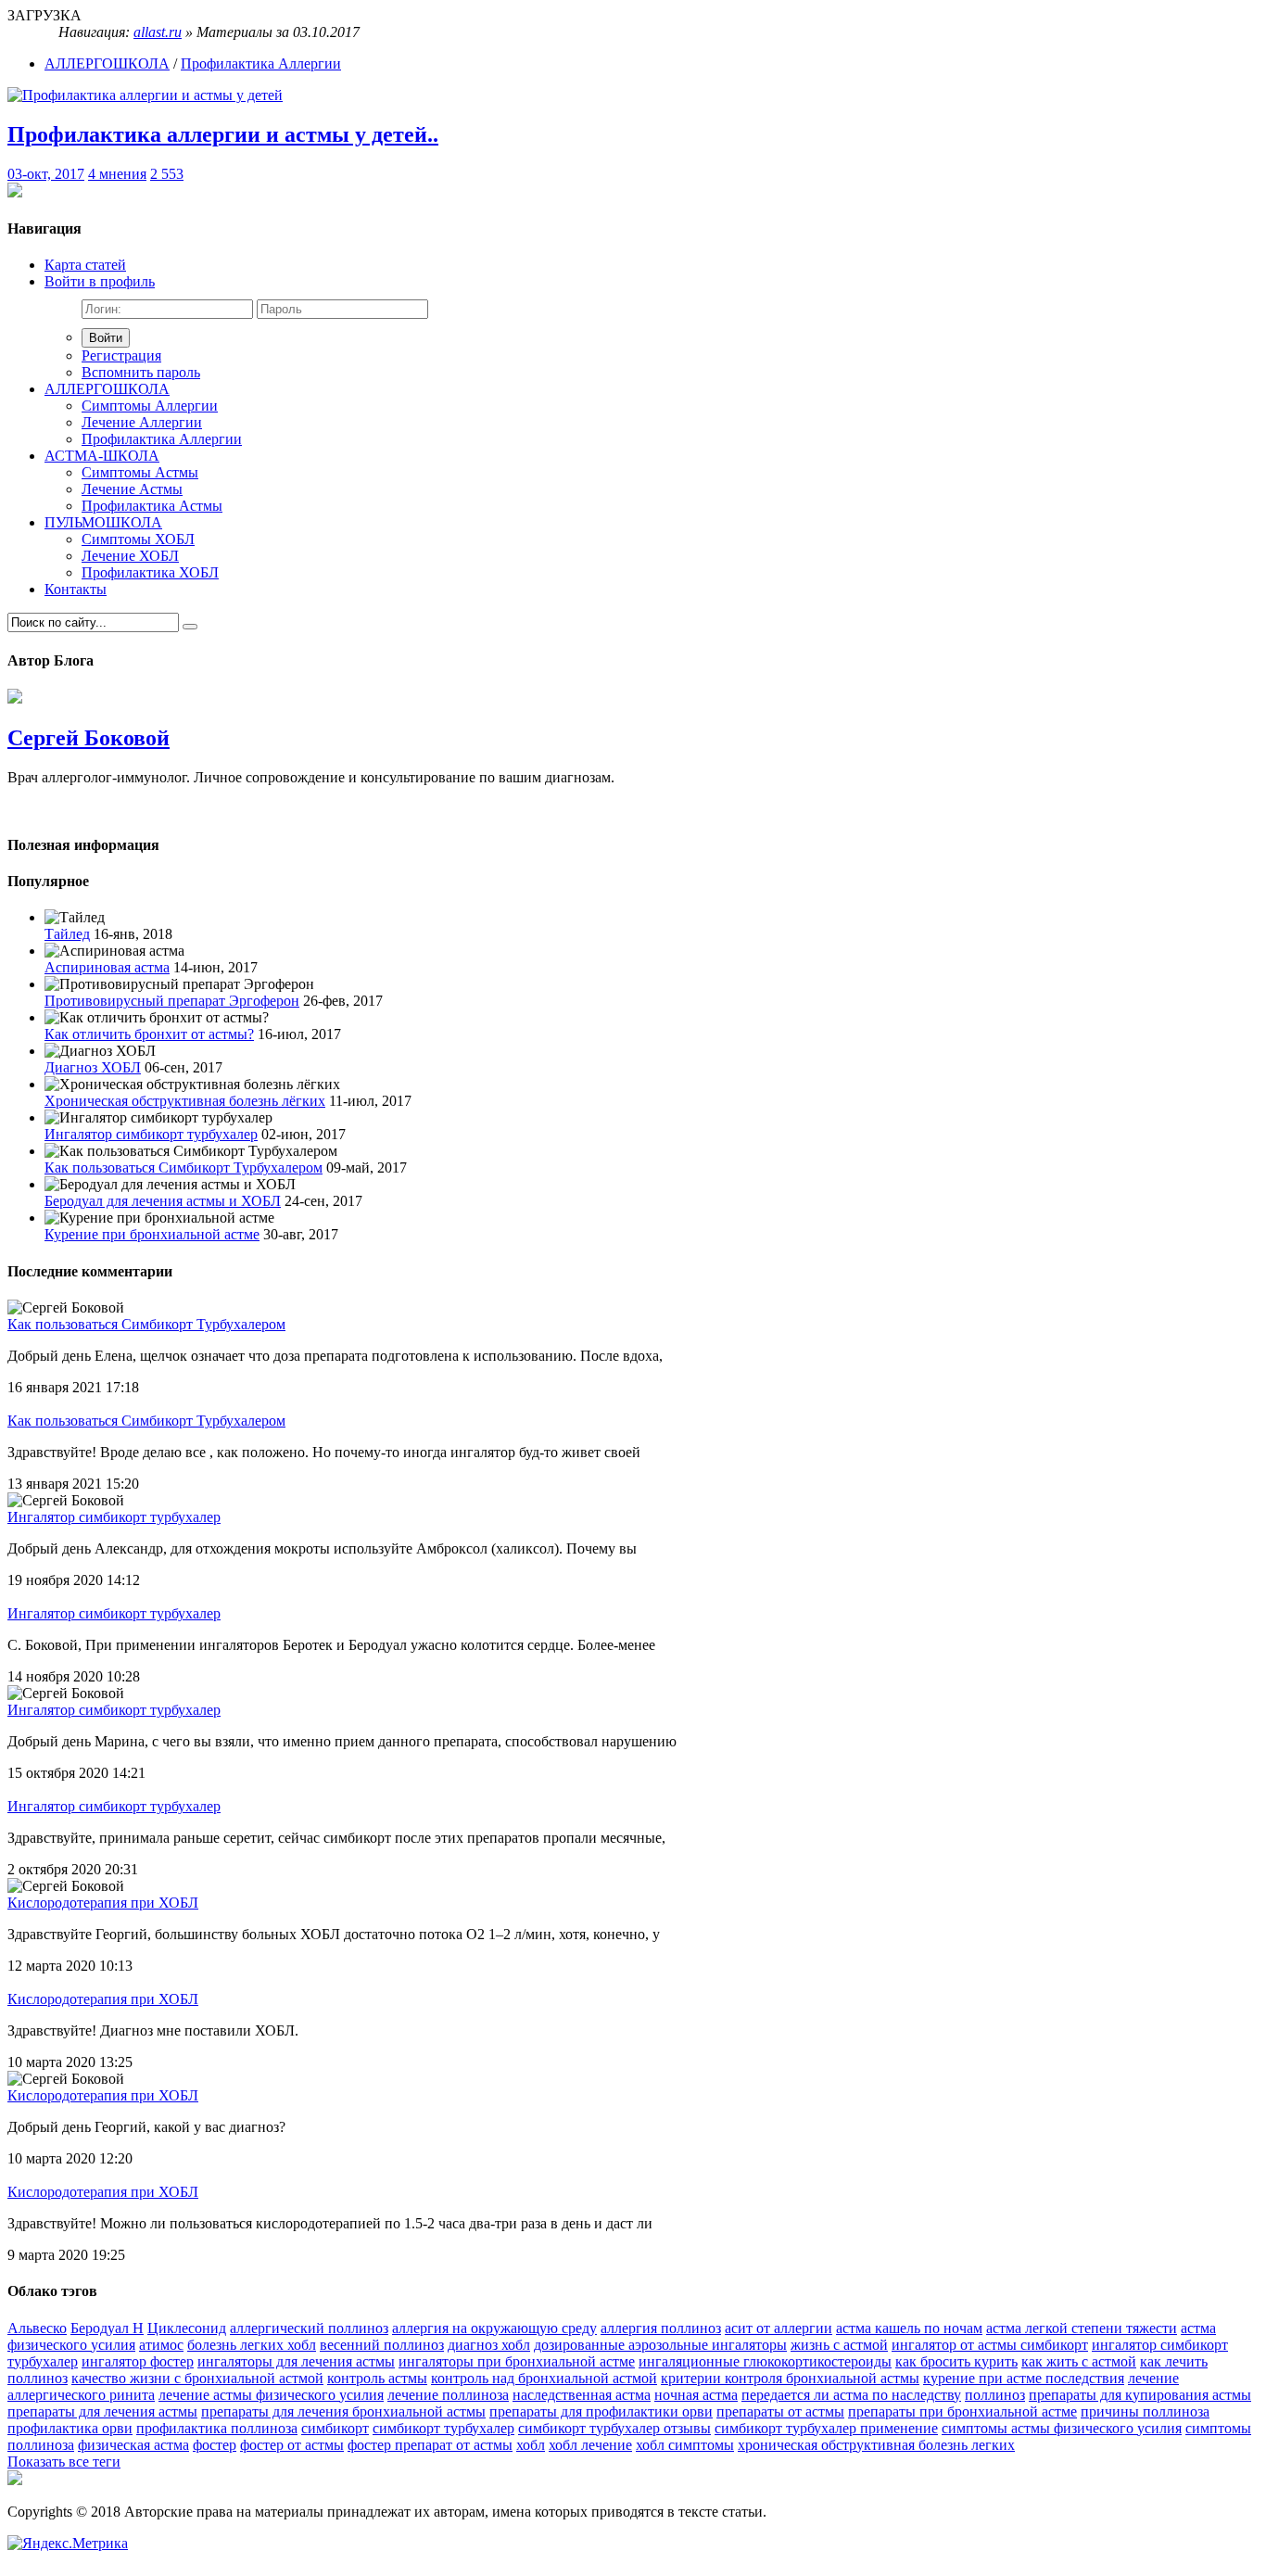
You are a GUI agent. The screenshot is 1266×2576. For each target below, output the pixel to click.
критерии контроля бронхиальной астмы (790, 2378)
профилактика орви (70, 2428)
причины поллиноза (1145, 2411)
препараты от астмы (780, 2411)
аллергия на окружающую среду (494, 2328)
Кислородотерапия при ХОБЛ (103, 1903)
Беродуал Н (107, 2328)
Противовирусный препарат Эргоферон (172, 1001)
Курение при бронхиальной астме (152, 1234)
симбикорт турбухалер (443, 2428)
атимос (161, 2345)
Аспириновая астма (107, 967)
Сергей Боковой (89, 738)
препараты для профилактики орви (601, 2411)
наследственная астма (582, 2395)
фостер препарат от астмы (430, 2445)
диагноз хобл (489, 2345)
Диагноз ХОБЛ (93, 1067)
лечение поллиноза (448, 2395)
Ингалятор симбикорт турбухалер (151, 1134)
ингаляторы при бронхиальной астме (517, 2361)
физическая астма (133, 2445)
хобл (531, 2445)
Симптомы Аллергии (150, 406)
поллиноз (995, 2395)
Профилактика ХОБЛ (150, 572)
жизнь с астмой (839, 2345)
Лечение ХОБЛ (130, 556)
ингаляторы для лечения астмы (296, 2361)
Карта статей (85, 265)
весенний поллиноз (382, 2345)
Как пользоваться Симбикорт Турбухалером (184, 1167)
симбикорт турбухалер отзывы (614, 2428)
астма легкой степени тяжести (1082, 2328)
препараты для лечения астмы (102, 2411)
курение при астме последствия (1024, 2378)
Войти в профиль (100, 281)
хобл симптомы (685, 2445)
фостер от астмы (292, 2445)
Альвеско (37, 2328)
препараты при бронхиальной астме (962, 2411)
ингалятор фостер (138, 2361)
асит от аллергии (779, 2328)
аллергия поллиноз (661, 2328)
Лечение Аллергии (142, 422)
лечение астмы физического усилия (271, 2395)
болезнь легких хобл (252, 2345)
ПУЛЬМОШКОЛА (103, 522)
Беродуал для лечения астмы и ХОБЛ (163, 1201)
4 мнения (117, 174)
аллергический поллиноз (309, 2328)
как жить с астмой (1079, 2361)
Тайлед (67, 934)
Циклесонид (187, 2328)
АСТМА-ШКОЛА (102, 456)
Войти (106, 338)
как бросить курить (956, 2361)
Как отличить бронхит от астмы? (149, 1034)
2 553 (167, 174)
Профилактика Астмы (152, 506)
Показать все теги (64, 2462)
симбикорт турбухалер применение (826, 2428)
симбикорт (335, 2428)
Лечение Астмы (132, 489)
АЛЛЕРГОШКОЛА (107, 63)
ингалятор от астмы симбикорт (990, 2345)
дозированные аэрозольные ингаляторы (660, 2345)
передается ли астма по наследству (851, 2395)
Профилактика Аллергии (261, 63)
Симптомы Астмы (140, 472)
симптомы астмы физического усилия (1062, 2428)
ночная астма (696, 2395)
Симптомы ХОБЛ (138, 539)
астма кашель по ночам (909, 2328)
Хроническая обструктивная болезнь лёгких (185, 1101)
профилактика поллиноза (217, 2428)
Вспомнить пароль (141, 372)
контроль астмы (377, 2378)
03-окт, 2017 (46, 174)
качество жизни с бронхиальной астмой (197, 2378)
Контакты (76, 589)
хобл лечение (590, 2445)
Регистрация (121, 355)
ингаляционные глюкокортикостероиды (765, 2361)
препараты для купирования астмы (1140, 2395)
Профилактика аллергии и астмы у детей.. (223, 134)
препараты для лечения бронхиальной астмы (343, 2411)
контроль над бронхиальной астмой (544, 2378)
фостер (215, 2445)
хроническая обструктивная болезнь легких (876, 2445)
